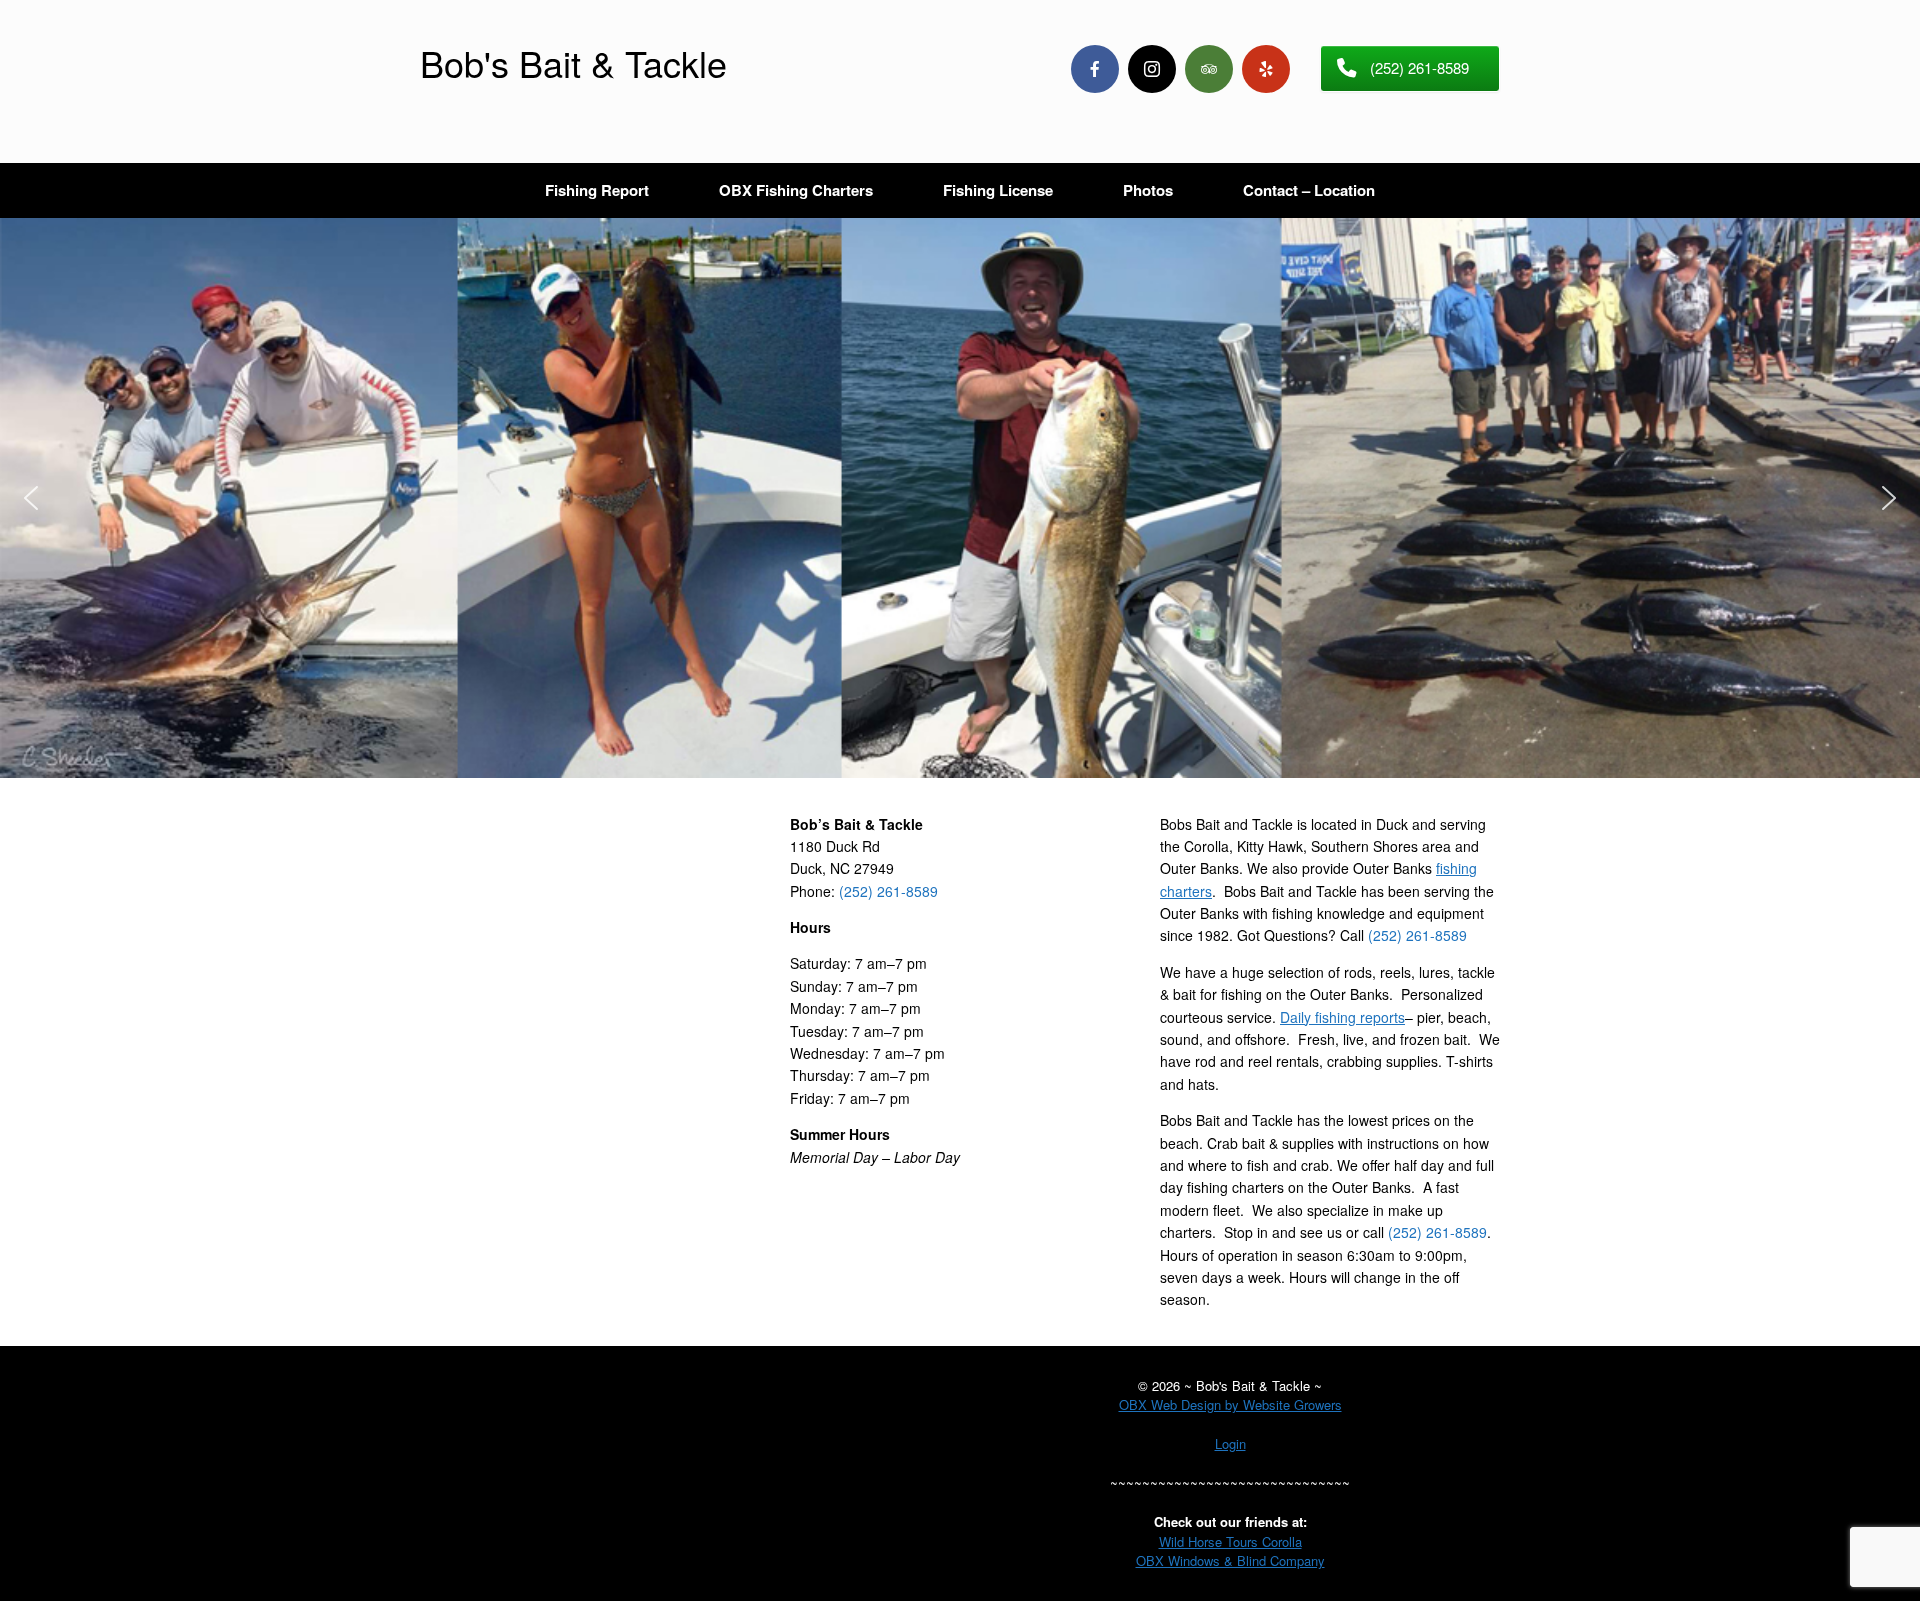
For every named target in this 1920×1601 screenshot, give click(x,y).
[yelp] (1266, 69)
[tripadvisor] (1209, 69)
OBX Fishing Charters (796, 190)
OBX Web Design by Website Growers (1230, 1404)
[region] (960, 498)
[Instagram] (1152, 69)
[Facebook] (1095, 69)
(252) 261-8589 (888, 891)
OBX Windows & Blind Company (1230, 1560)
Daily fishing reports (1342, 1017)
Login (1230, 1443)
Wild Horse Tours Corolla (1230, 1541)
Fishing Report (597, 190)
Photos (1148, 190)
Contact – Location (1309, 190)
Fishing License (998, 190)
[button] (31, 498)
